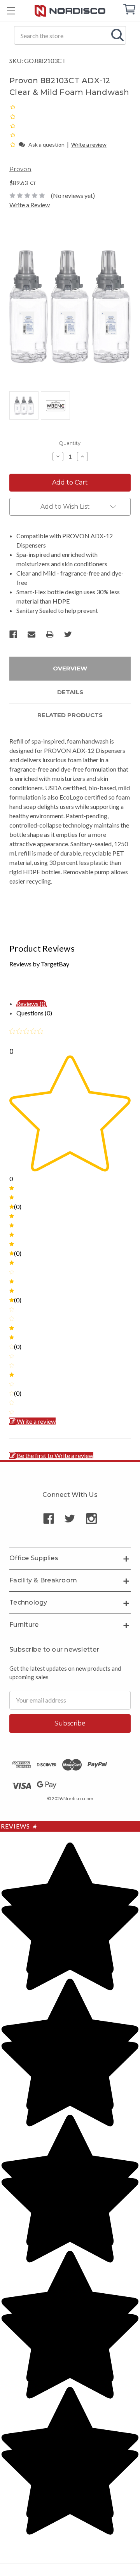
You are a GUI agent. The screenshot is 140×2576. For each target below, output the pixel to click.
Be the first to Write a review (55, 1455)
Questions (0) (34, 1013)
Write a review (89, 144)
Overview (70, 668)
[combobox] (70, 35)
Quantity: (70, 443)
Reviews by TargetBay (39, 964)
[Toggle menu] (11, 11)
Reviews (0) (32, 1004)
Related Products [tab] (70, 715)
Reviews (19, 1826)
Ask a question (46, 144)
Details (70, 692)
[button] (13, 144)
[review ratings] (13, 126)
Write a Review (30, 205)
